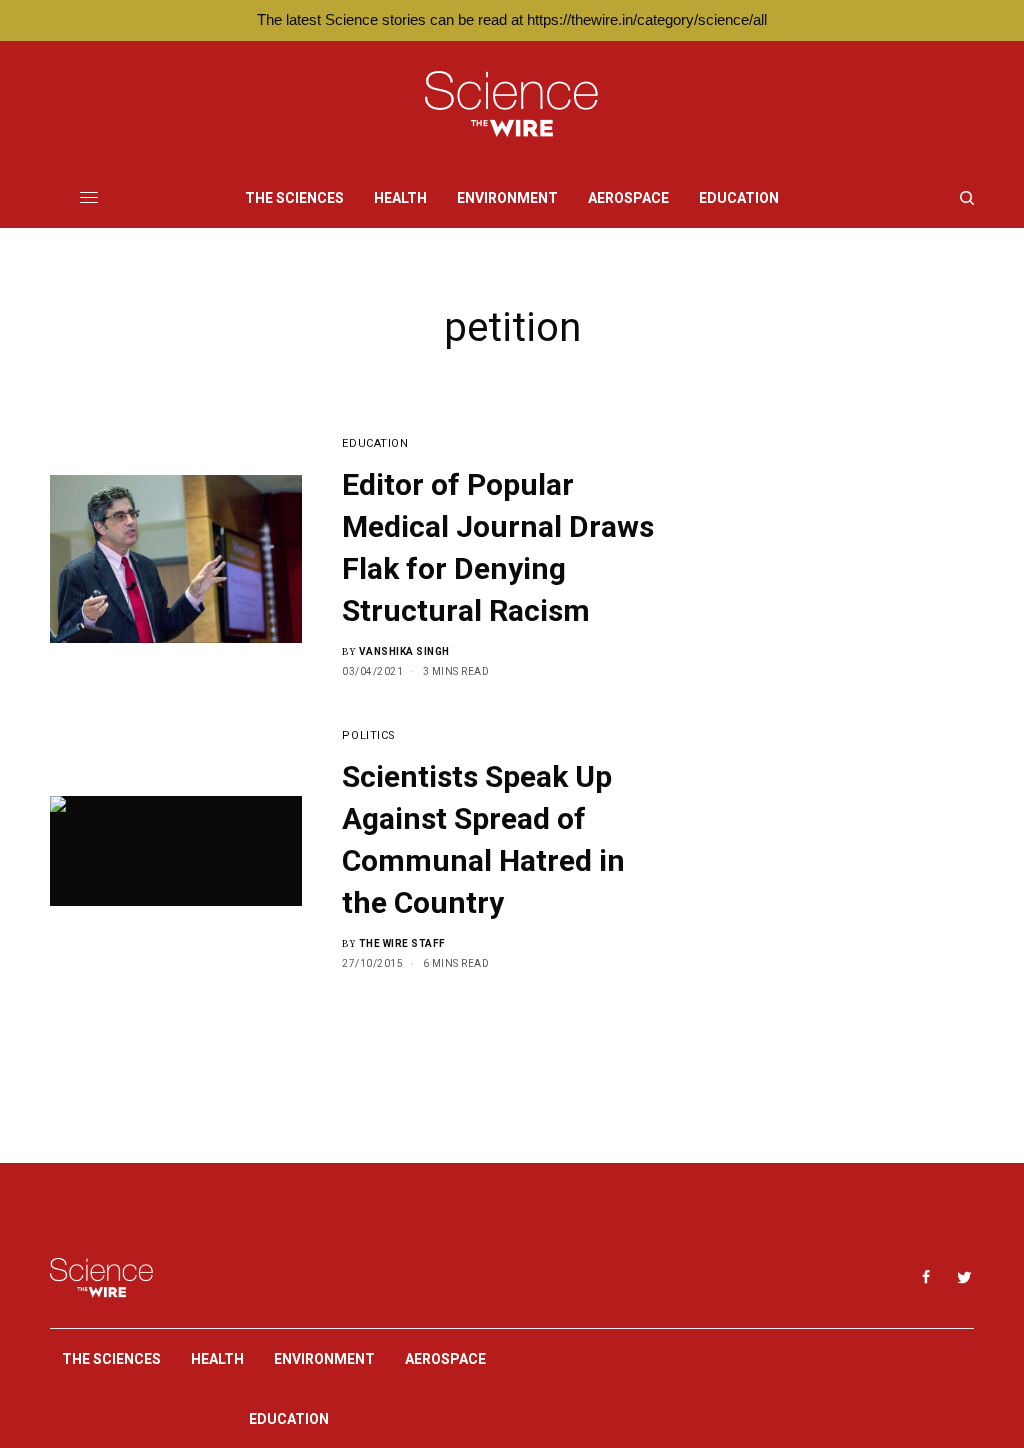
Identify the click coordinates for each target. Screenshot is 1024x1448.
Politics (368, 735)
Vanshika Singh (404, 651)
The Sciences (111, 1359)
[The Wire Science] (511, 104)
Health (217, 1359)
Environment (324, 1359)
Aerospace (445, 1359)
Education (375, 443)
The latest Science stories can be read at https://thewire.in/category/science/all (512, 19)
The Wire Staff (402, 943)
